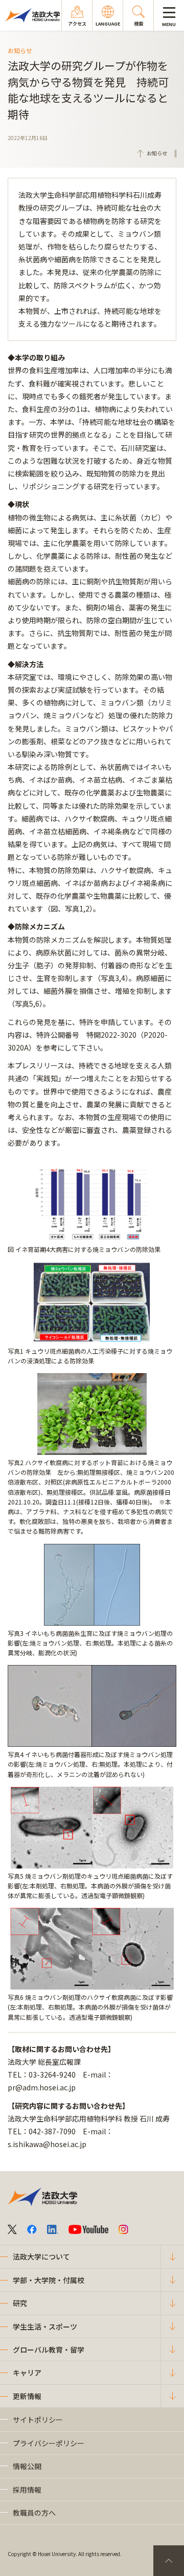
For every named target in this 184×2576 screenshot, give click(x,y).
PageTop (169, 2561)
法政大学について (41, 2256)
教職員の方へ (34, 2513)
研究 (20, 2303)
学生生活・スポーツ (45, 2327)
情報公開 (27, 2466)
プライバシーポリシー (49, 2443)
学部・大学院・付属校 (49, 2280)
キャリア (27, 2373)
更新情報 (27, 2396)
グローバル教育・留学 (49, 2350)
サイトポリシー (38, 2420)
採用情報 (27, 2490)
